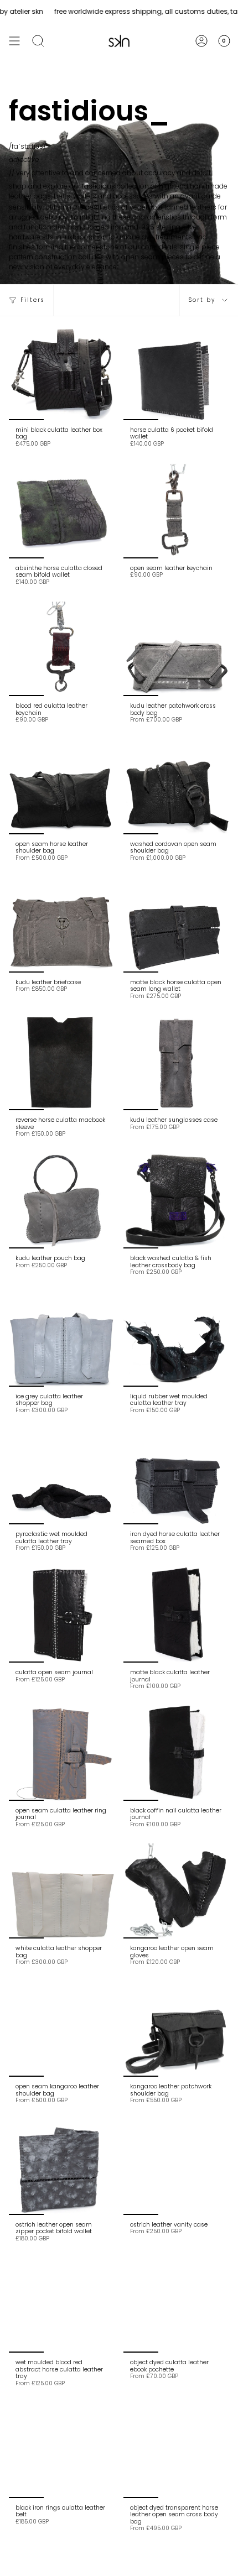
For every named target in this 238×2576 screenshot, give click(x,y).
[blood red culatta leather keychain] (62, 649)
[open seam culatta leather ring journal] (62, 1753)
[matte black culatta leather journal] (176, 1615)
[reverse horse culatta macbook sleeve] (62, 1063)
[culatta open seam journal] (62, 1615)
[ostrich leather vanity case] (176, 2167)
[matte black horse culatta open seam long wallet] (176, 925)
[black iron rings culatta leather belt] (62, 2450)
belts (62, 196)
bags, (43, 196)
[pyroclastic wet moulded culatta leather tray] (62, 1477)
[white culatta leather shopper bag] (62, 1891)
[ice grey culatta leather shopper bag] (62, 1339)
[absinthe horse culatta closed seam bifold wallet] (62, 511)
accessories (133, 196)
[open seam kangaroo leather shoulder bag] (62, 2029)
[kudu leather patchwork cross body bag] (176, 649)
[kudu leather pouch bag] (62, 1201)
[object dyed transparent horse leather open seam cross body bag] (176, 2450)
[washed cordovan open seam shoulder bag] (176, 787)
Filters (32, 300)
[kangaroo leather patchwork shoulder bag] (176, 2029)
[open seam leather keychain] (176, 511)
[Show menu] (14, 41)
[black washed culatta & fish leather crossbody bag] (176, 1201)
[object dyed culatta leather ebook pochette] (176, 2305)
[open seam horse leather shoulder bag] (62, 787)
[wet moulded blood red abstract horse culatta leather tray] (62, 2305)
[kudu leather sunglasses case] (176, 1063)
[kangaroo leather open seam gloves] (176, 1891)
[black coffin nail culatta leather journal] (176, 1753)
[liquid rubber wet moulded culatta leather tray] (176, 1339)
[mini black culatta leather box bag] (62, 373)
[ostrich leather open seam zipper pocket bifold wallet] (62, 2167)
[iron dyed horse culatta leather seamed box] (176, 1477)
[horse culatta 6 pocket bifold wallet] (176, 373)
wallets (85, 196)
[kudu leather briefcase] (62, 925)
